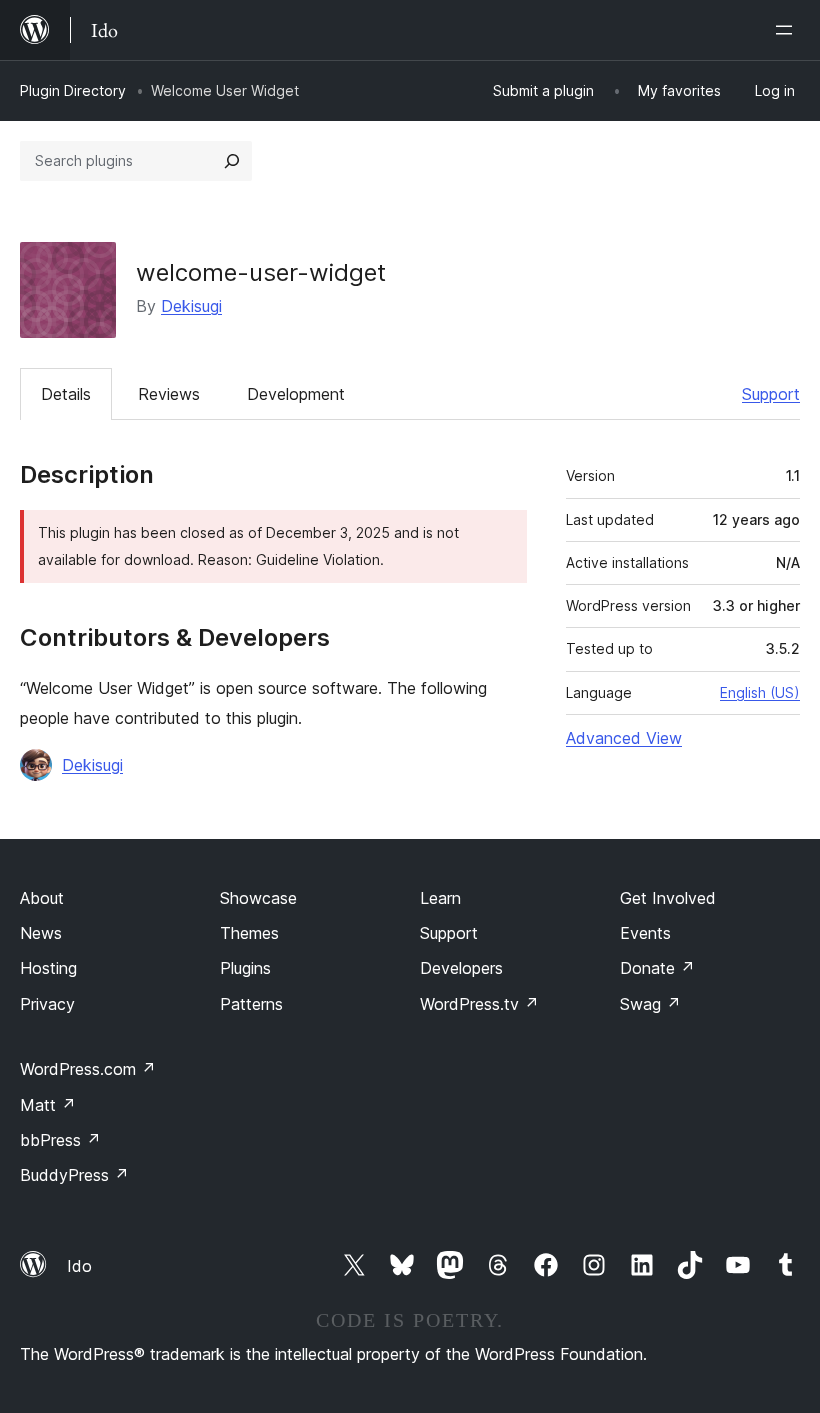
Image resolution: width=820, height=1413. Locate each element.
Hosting (48, 968)
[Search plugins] (232, 161)
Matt (48, 1105)
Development (296, 394)
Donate (657, 968)
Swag (650, 1004)
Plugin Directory (73, 90)
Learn (440, 898)
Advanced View (624, 738)
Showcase (258, 898)
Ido (79, 1266)
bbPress (60, 1140)
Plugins (245, 968)
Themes (249, 933)
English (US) (760, 692)
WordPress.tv (479, 1004)
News (41, 933)
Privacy (47, 1004)
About (42, 898)
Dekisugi (191, 306)
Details (66, 394)
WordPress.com (88, 1069)
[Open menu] (788, 30)
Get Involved (668, 898)
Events (645, 933)
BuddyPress (74, 1175)
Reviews (169, 394)
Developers (461, 968)
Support (771, 394)
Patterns (251, 1004)
